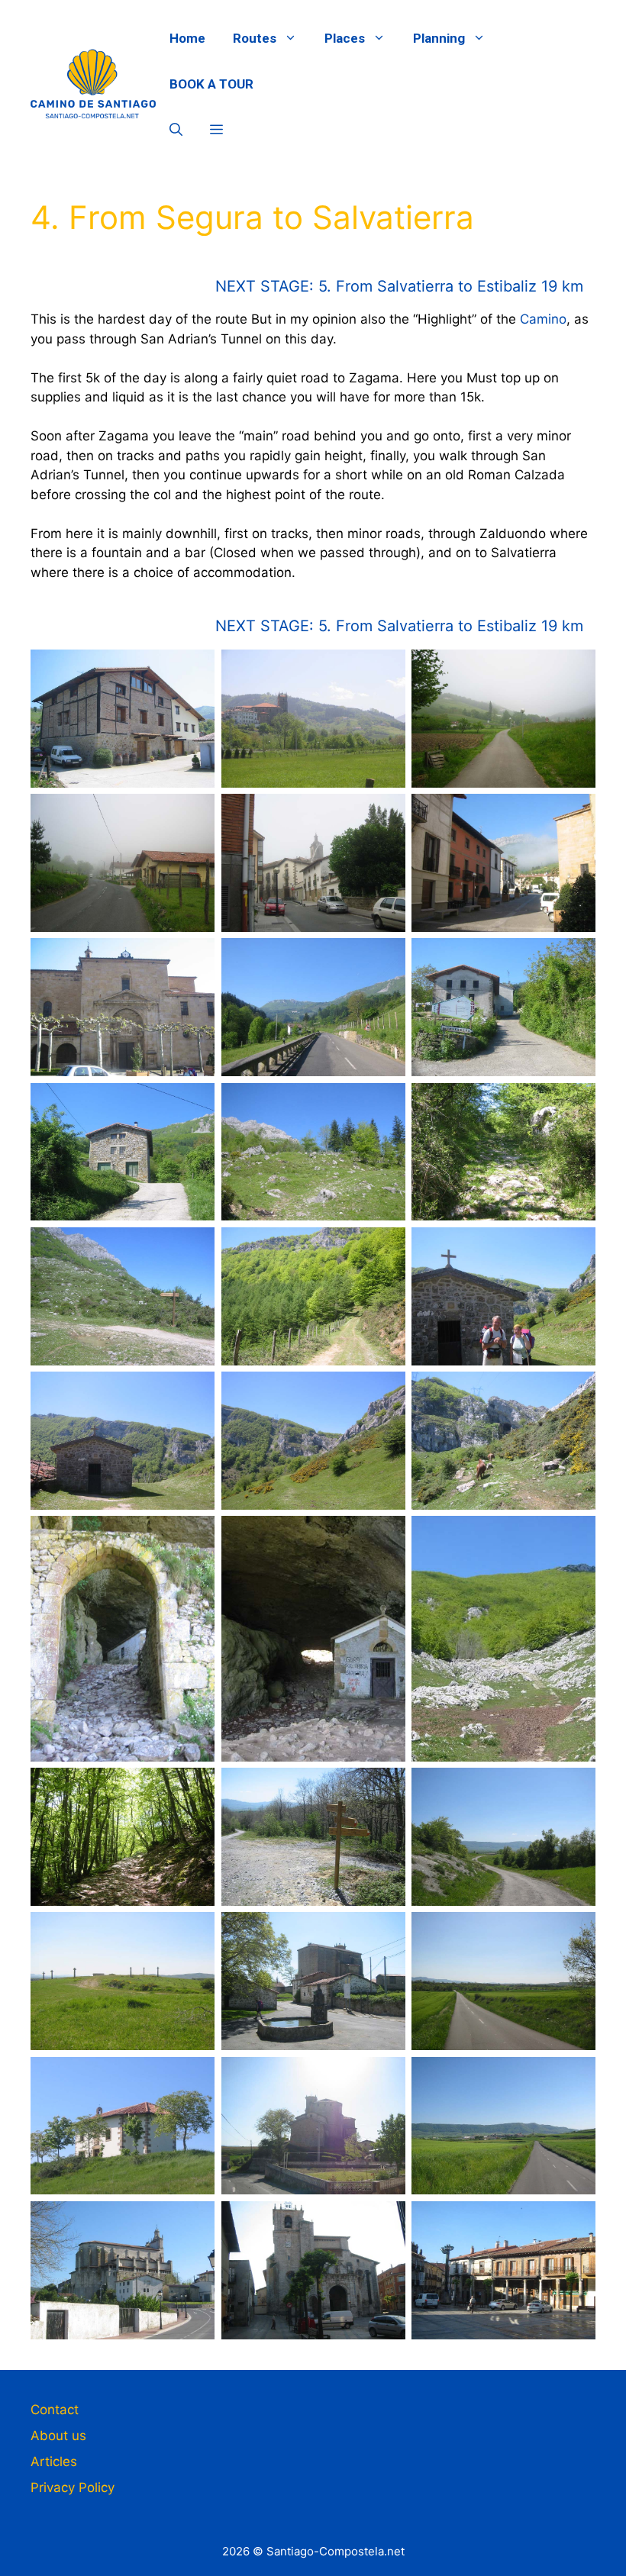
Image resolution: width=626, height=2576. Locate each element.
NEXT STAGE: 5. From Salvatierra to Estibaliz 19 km (399, 286)
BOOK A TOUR (211, 84)
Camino (543, 319)
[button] (176, 130)
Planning (439, 38)
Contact (55, 2410)
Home (187, 38)
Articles (54, 2462)
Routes (255, 38)
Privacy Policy (73, 2487)
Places (345, 38)
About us (58, 2436)
